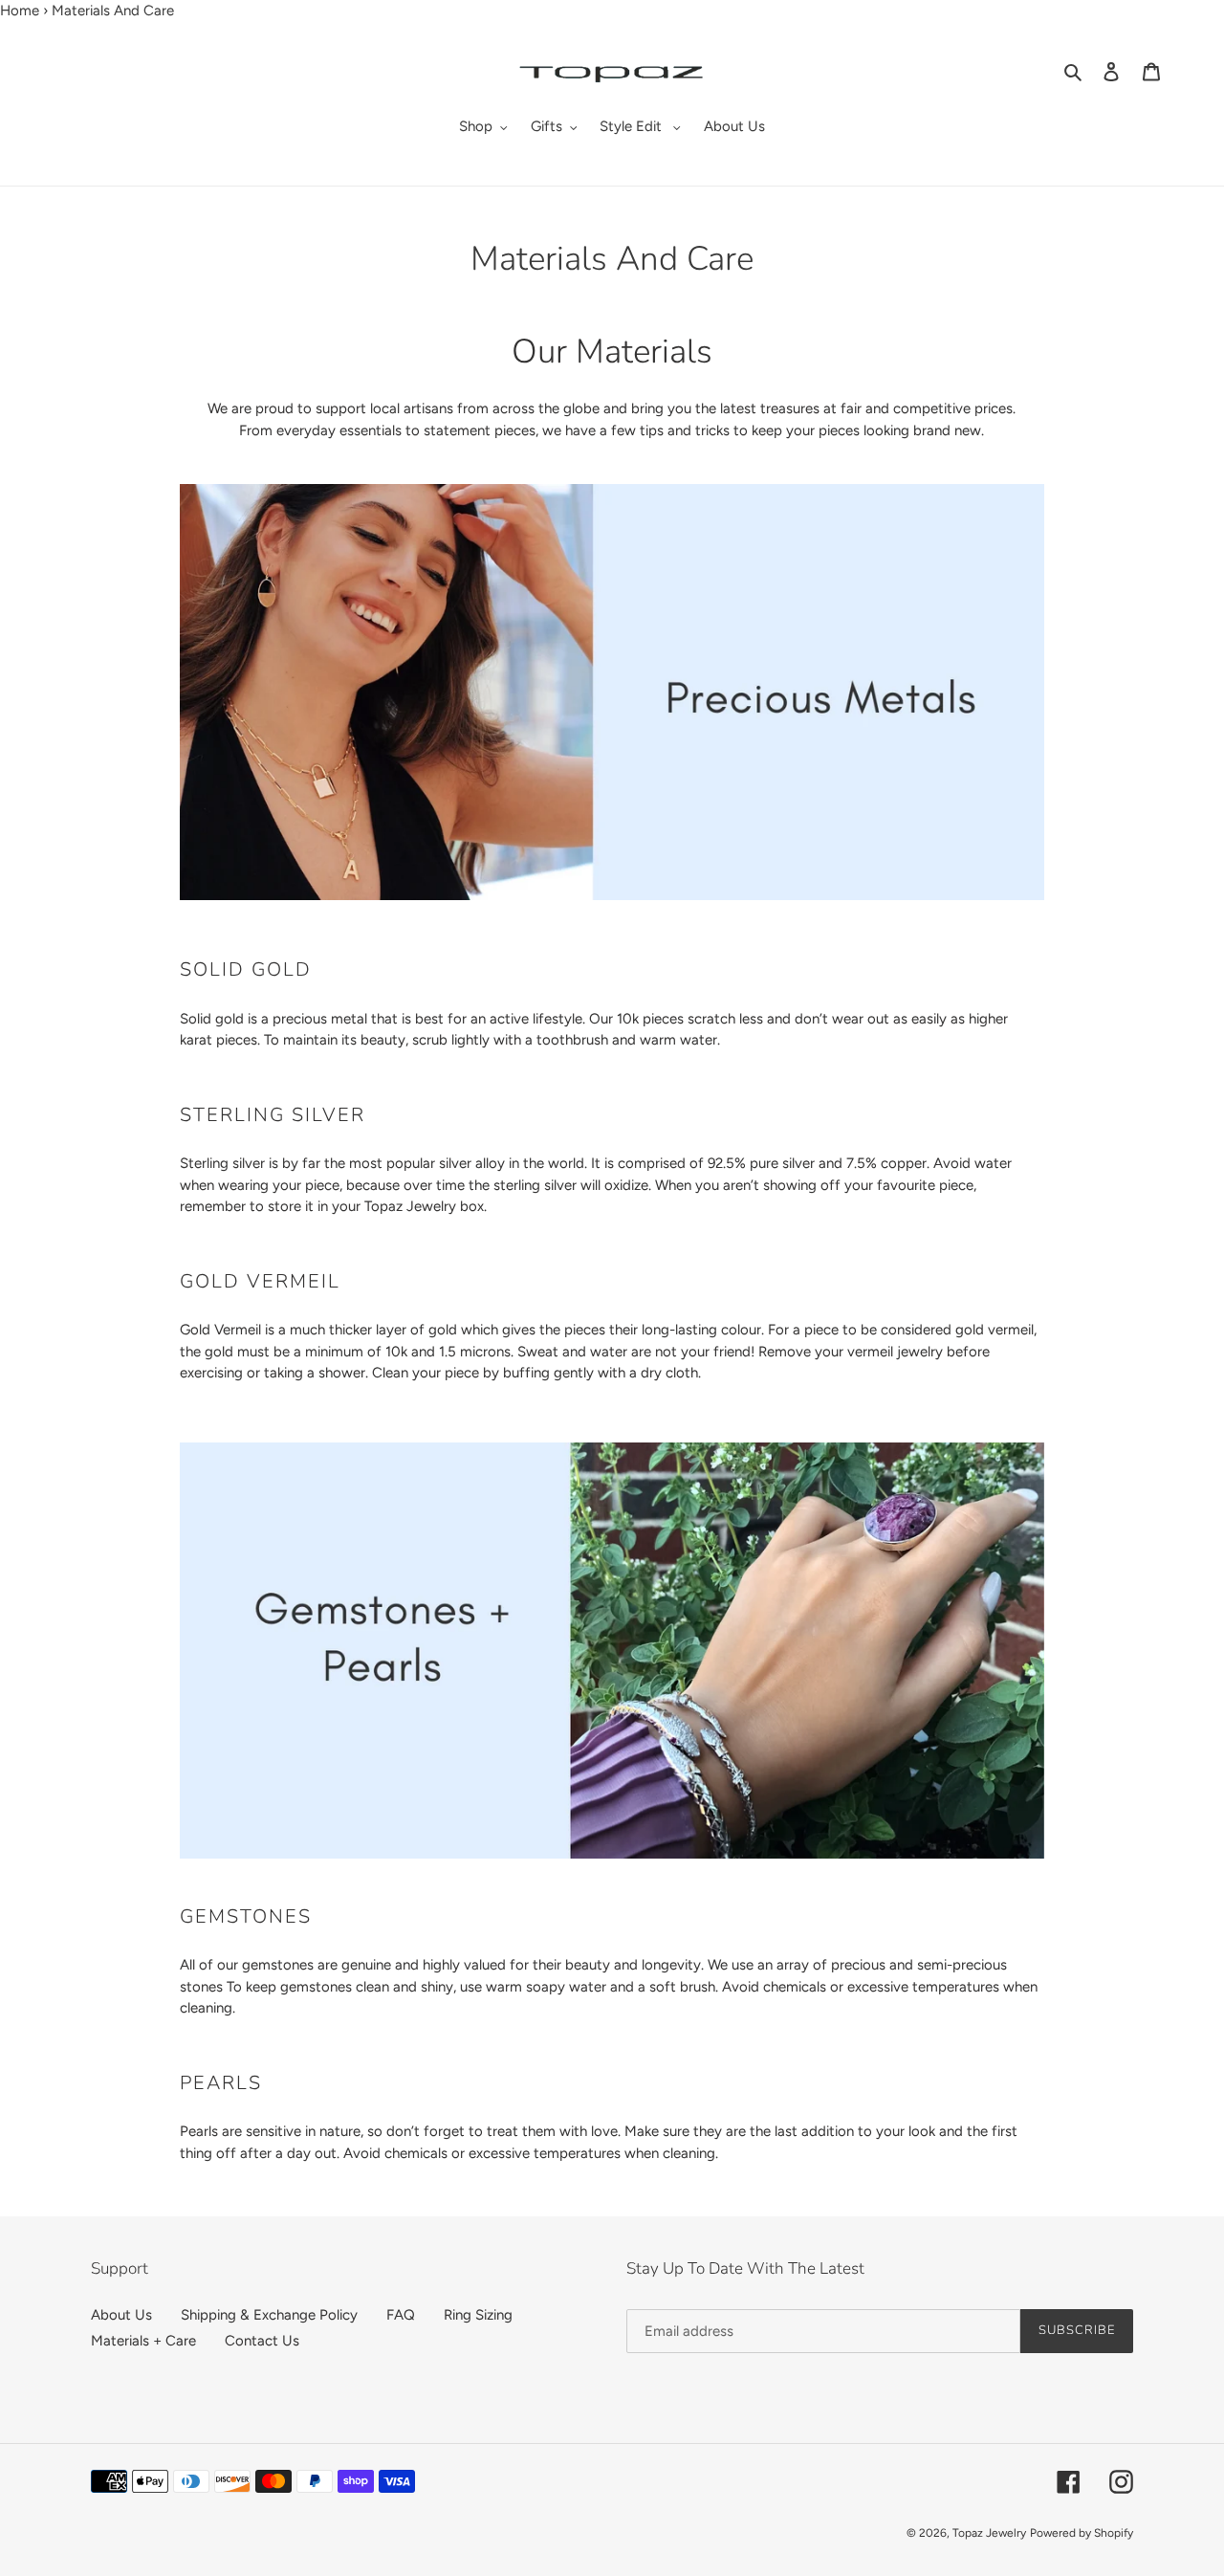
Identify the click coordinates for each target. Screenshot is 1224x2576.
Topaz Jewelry (989, 2533)
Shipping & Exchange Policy (269, 2315)
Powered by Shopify (1082, 2533)
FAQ (401, 2315)
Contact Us (262, 2341)
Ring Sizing (478, 2315)
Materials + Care (143, 2341)
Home (20, 11)
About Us (121, 2315)
